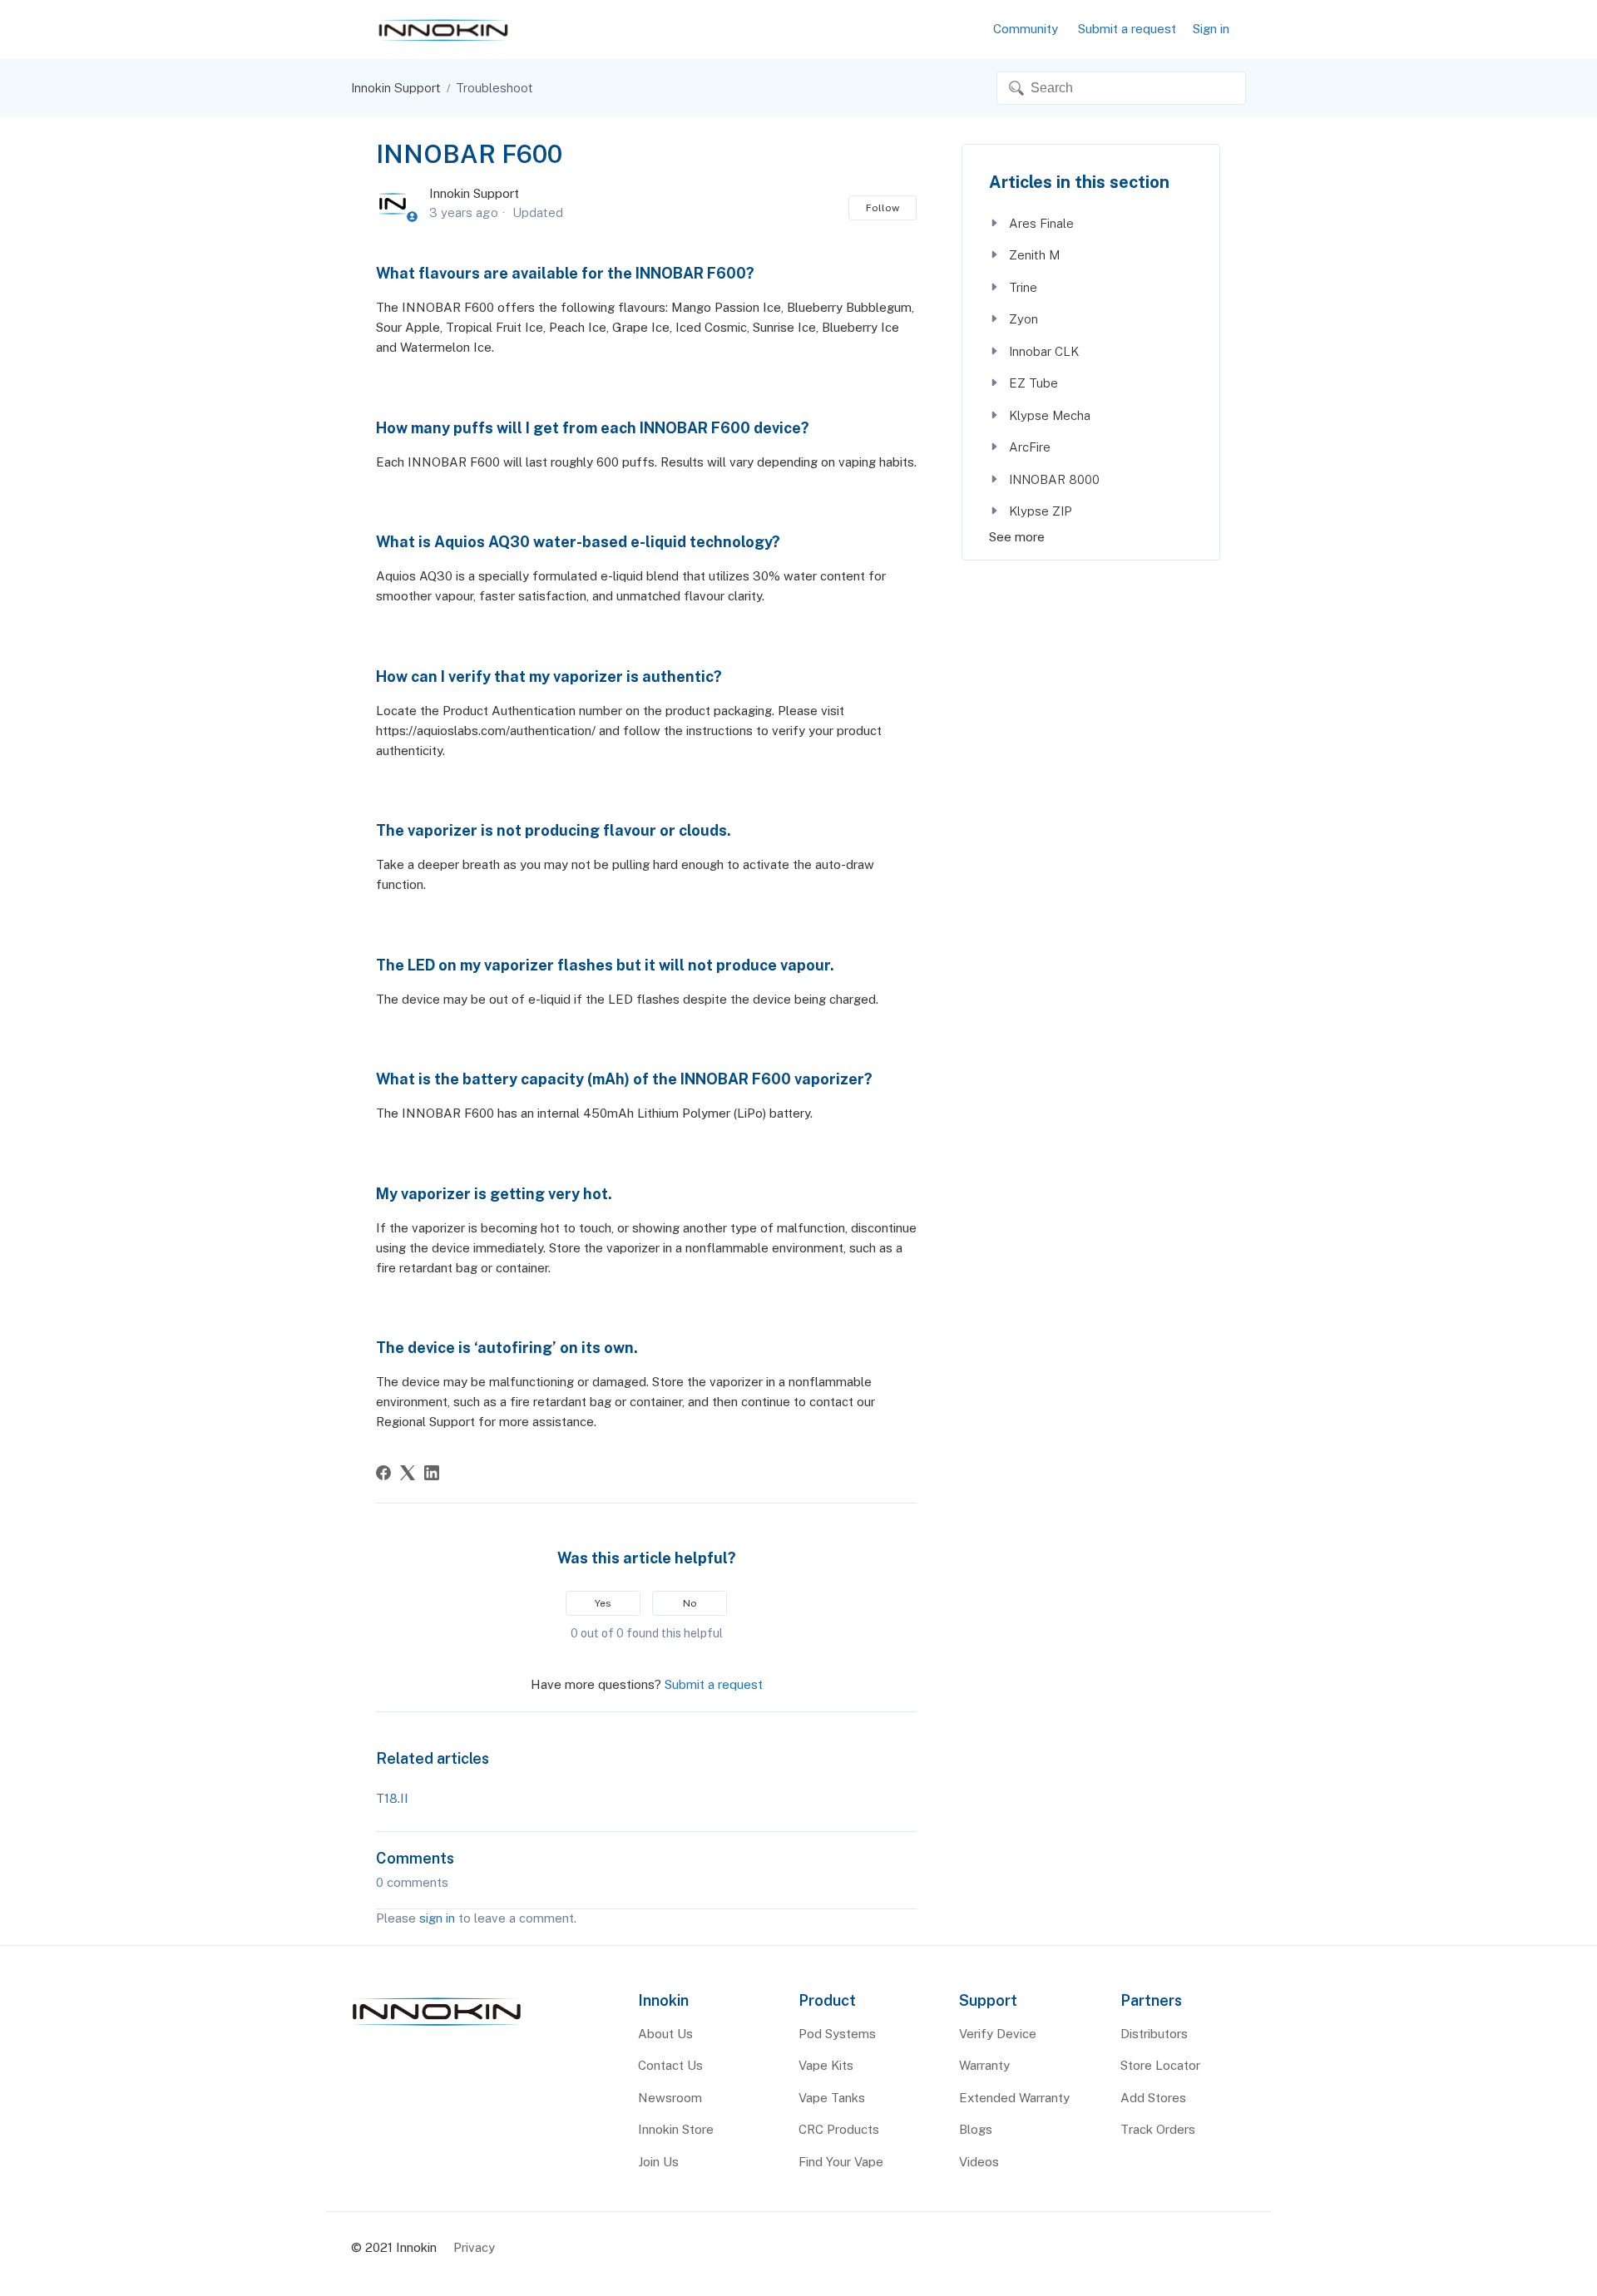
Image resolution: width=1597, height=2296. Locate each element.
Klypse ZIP (1038, 511)
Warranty (984, 2065)
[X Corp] (408, 1473)
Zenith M (1033, 255)
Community (1026, 29)
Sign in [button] (1211, 29)
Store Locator (1160, 2065)
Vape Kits (826, 2065)
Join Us (658, 2162)
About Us (665, 2034)
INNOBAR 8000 (1053, 479)
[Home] (437, 2026)
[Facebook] (383, 1473)
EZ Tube (1032, 383)
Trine (1021, 287)
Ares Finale (1040, 223)
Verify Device (998, 2034)
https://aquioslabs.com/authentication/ (486, 731)
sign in (437, 1918)
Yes (603, 1603)
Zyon (1022, 319)
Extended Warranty (1014, 2098)
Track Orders (1158, 2129)
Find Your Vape (841, 2162)
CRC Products (839, 2129)
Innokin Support (396, 88)
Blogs (976, 2129)
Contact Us (670, 2065)
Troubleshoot (494, 88)
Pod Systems (837, 2034)
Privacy (474, 2247)
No (690, 1603)
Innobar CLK (1042, 351)
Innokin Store (676, 2129)
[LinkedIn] (432, 1473)
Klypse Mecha (1048, 415)
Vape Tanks (832, 2098)
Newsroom (670, 2098)
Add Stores (1153, 2098)
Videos (979, 2162)
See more (1017, 537)
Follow (883, 208)
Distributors (1154, 2034)
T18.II (392, 1798)
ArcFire (1028, 447)
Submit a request (1127, 29)
